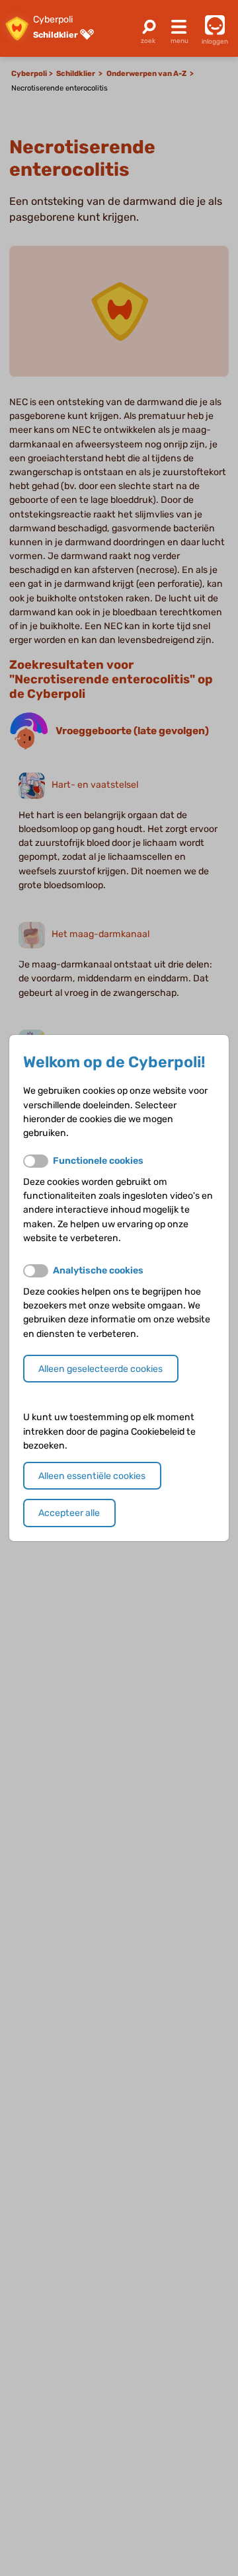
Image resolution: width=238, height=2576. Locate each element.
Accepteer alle (69, 1513)
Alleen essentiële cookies (92, 1476)
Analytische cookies (98, 1270)
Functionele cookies (98, 1161)
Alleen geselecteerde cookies (100, 1369)
